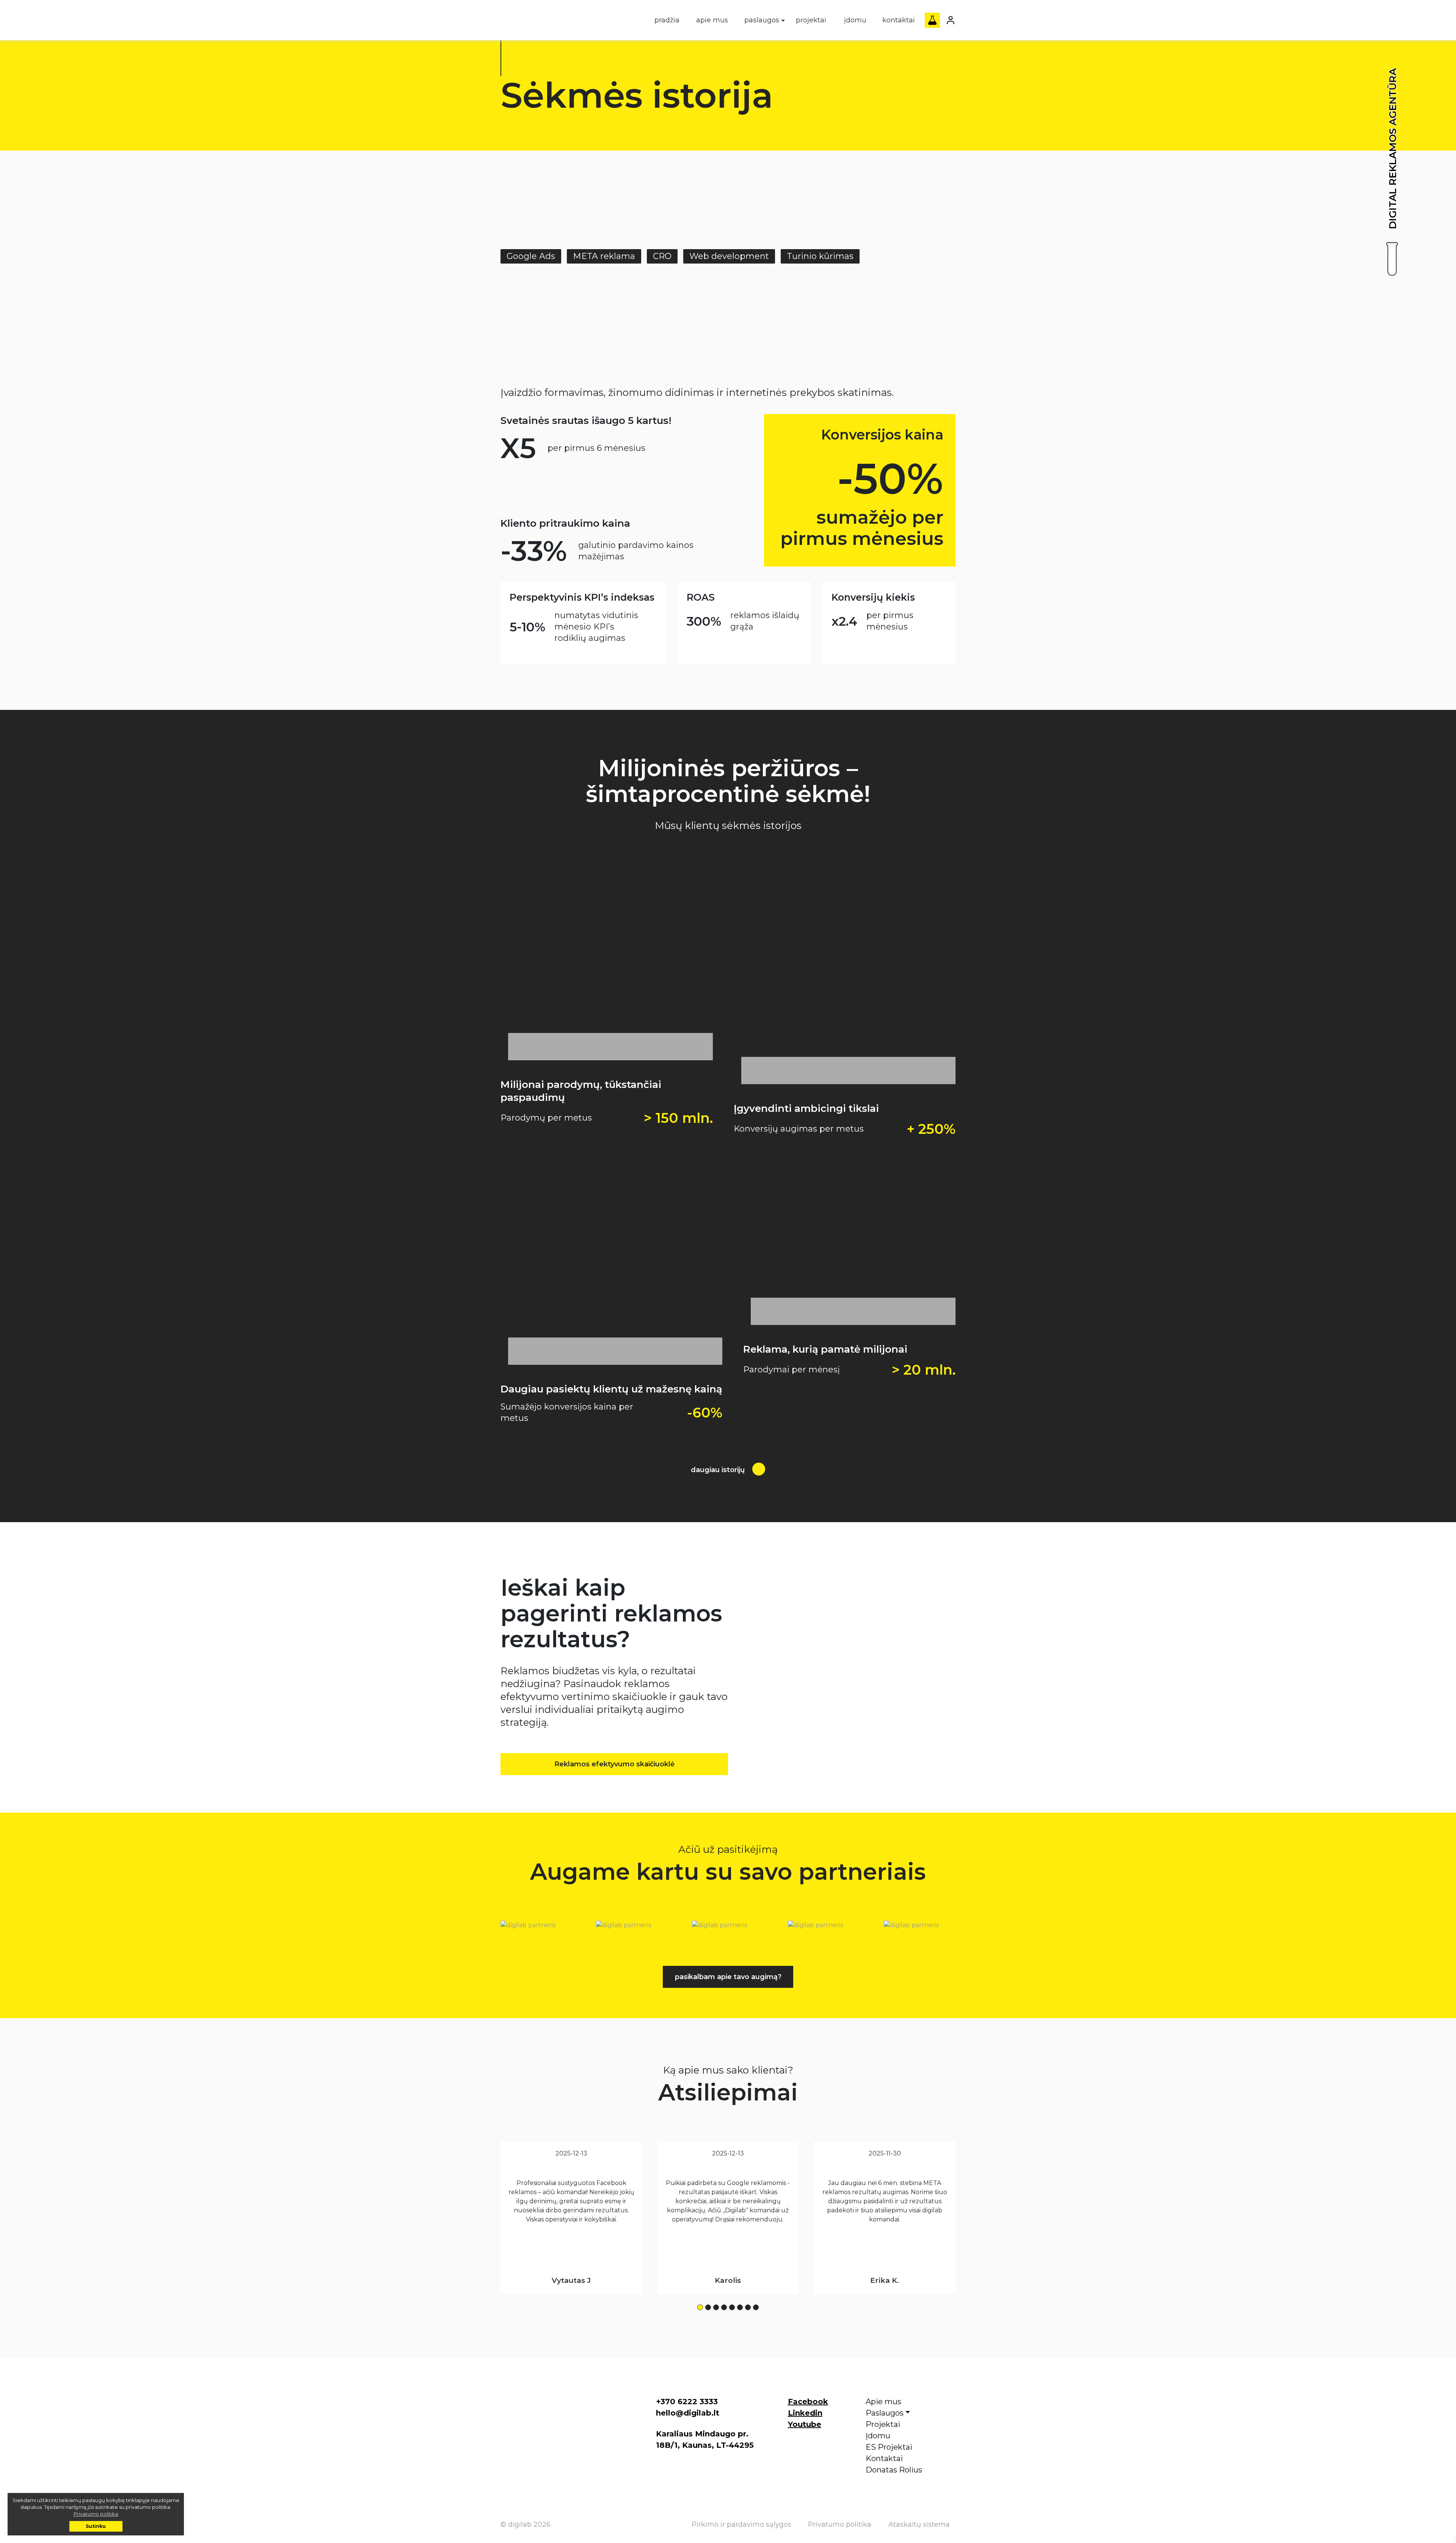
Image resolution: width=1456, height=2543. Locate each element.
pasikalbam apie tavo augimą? (728, 1977)
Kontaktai (899, 20)
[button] (700, 2307)
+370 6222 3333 (687, 2402)
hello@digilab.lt (688, 2413)
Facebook (808, 2402)
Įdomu (855, 20)
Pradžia (667, 20)
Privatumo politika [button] (96, 2514)
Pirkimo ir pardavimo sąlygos (741, 2524)
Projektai (811, 20)
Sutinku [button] (96, 2526)
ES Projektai (889, 2447)
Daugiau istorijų (719, 1470)
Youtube (805, 2424)
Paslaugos (762, 20)
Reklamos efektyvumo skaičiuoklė (614, 1764)
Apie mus (712, 20)
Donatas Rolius (894, 2470)
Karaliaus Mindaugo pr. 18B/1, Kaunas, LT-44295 (705, 2439)
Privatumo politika (840, 2524)
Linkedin (805, 2413)
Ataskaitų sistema (919, 2524)
